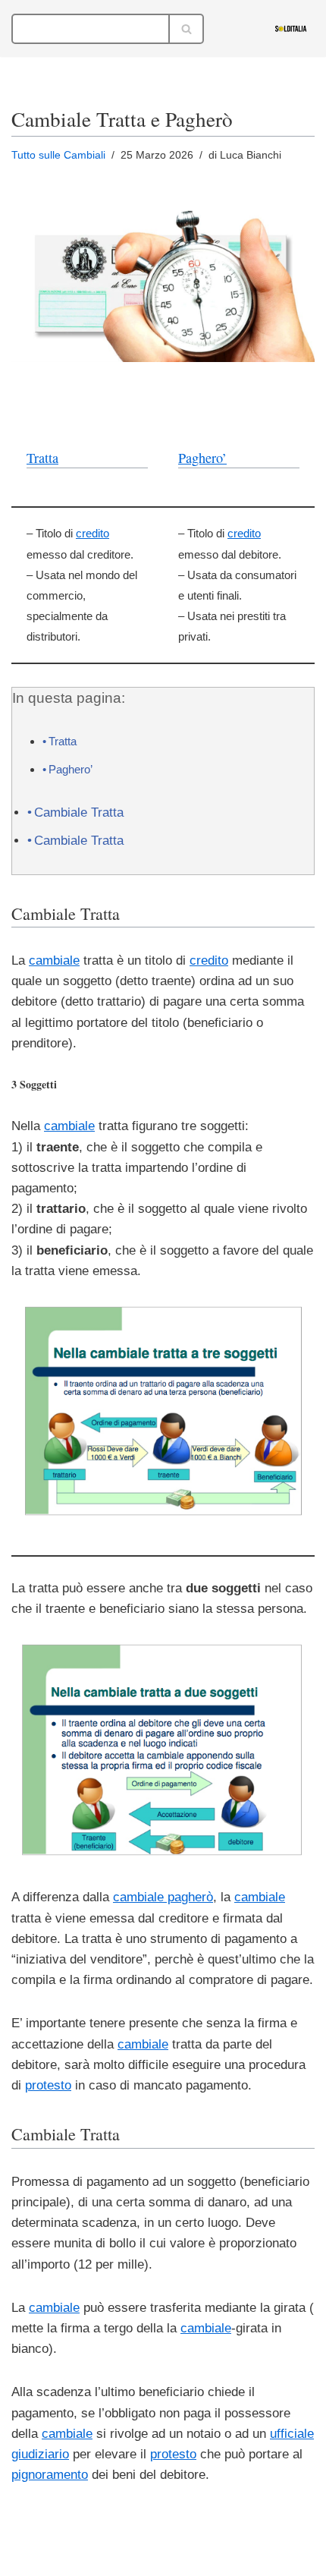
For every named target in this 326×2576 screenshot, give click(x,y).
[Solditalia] (295, 28)
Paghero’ (202, 458)
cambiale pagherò (163, 1897)
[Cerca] (187, 29)
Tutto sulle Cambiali (58, 155)
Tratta (42, 458)
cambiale (54, 960)
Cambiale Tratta (79, 812)
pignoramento (50, 2475)
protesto (48, 2085)
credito (92, 533)
